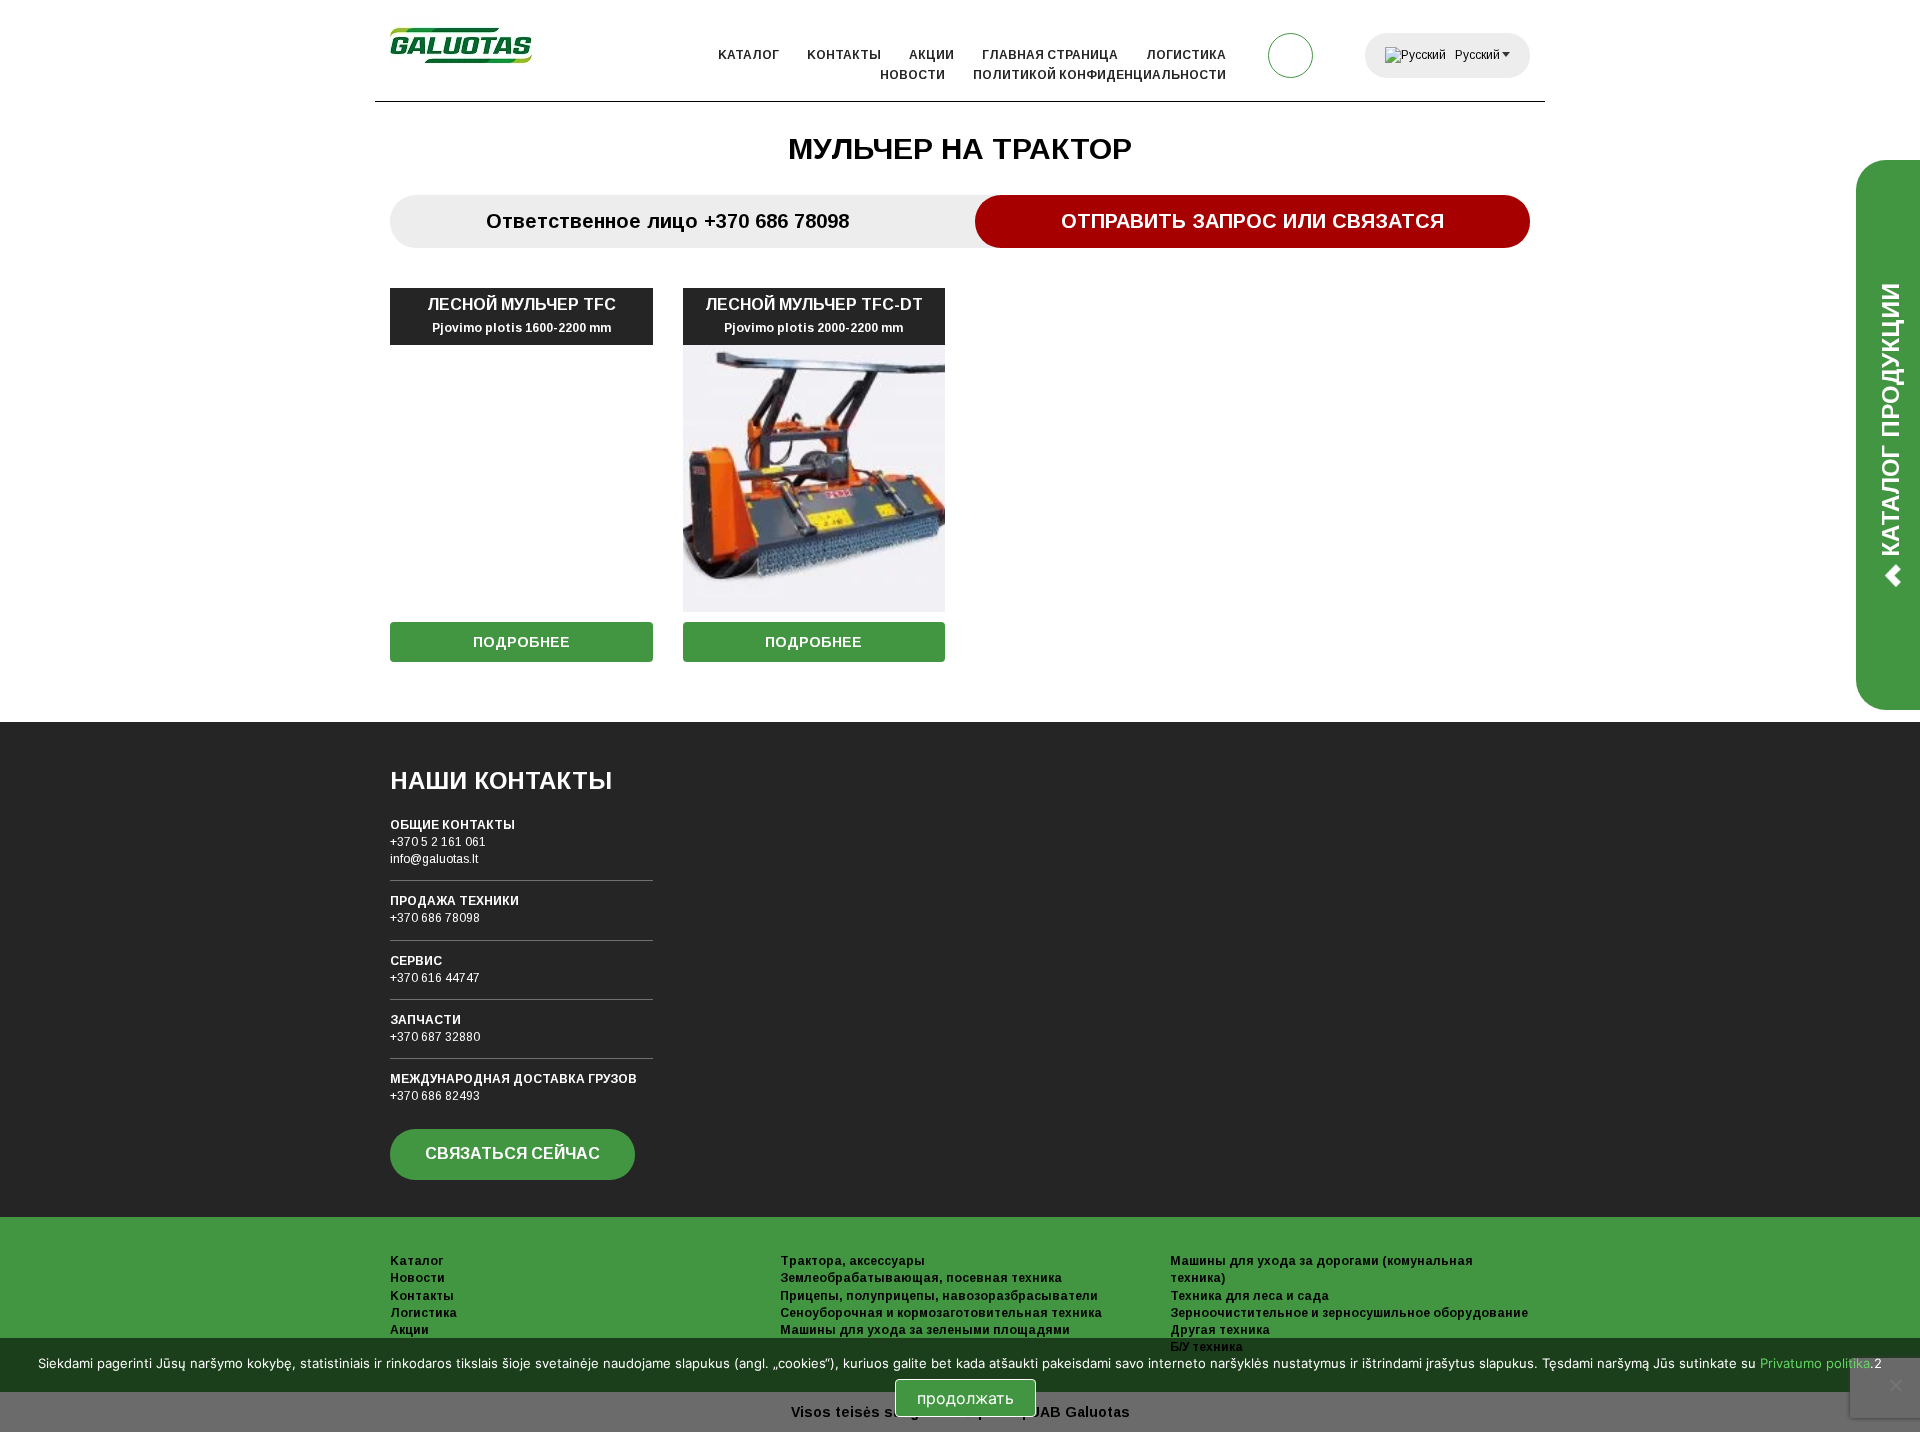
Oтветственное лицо (667, 221)
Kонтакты (844, 55)
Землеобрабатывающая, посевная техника (921, 1278)
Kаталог (748, 55)
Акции (931, 55)
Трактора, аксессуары (852, 1261)
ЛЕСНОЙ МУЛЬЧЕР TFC (521, 316)
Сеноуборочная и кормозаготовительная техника (941, 1313)
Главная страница (1050, 55)
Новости (912, 75)
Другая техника (1220, 1330)
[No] (1895, 1385)
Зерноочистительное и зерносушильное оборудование (1349, 1313)
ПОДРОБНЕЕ (521, 642)
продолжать (965, 1398)
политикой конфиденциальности (1099, 75)
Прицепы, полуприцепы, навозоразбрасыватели (939, 1296)
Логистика (1186, 55)
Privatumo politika (1815, 1363)
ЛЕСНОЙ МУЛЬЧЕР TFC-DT (814, 316)
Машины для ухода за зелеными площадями (925, 1330)
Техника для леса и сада (1249, 1296)
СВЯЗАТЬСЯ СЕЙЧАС (512, 1153)
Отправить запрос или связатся (1252, 221)
